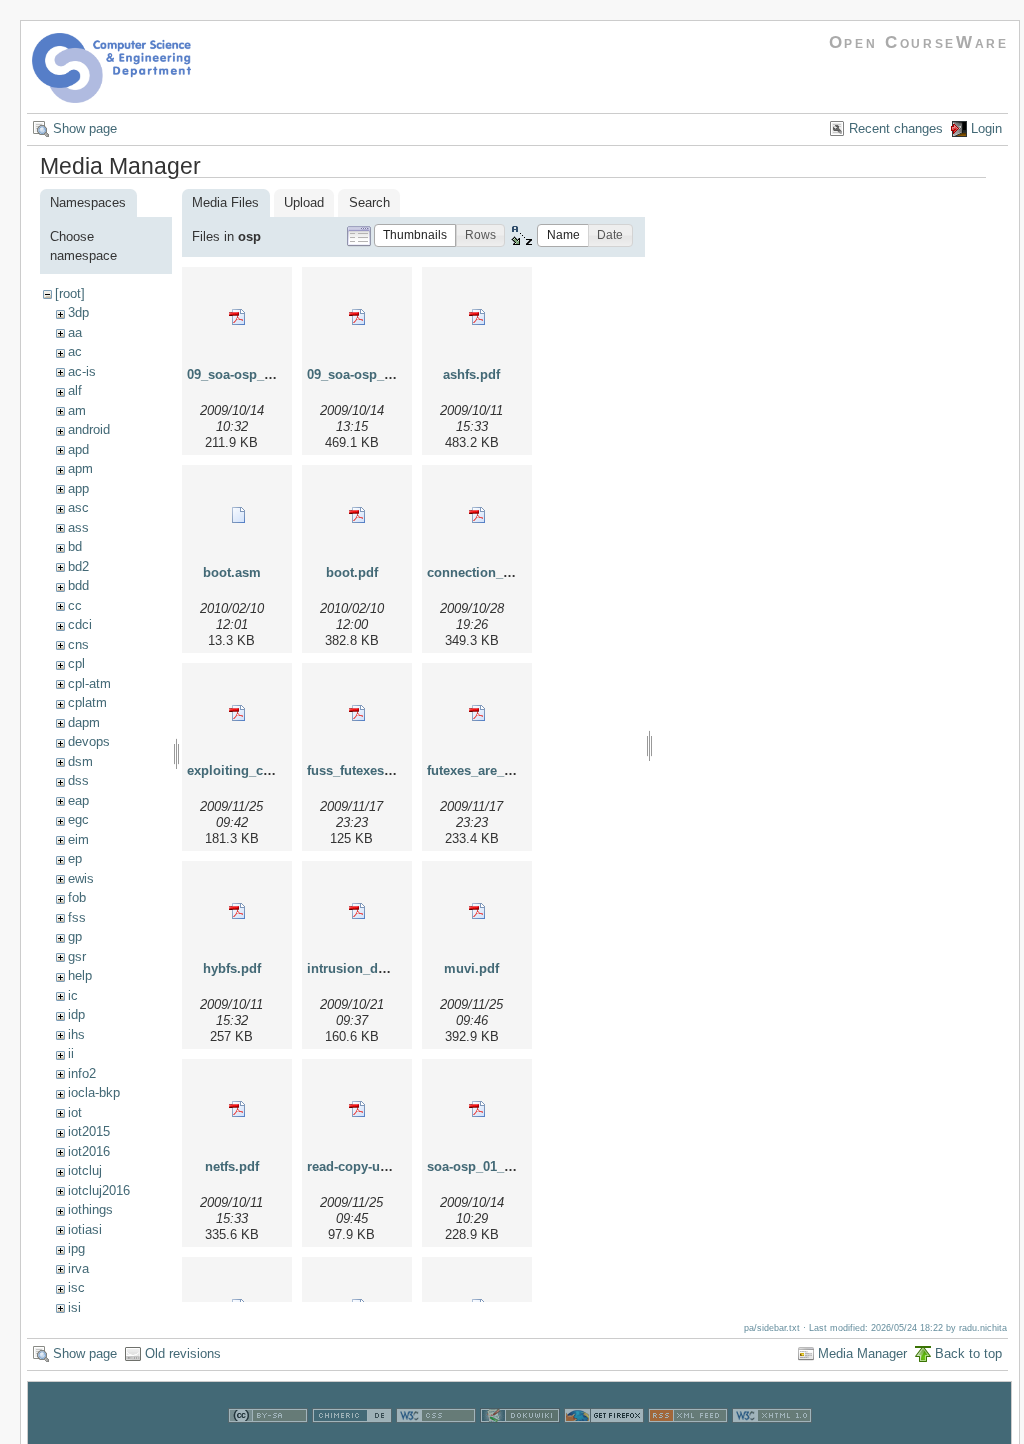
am (77, 410)
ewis (81, 878)
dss (78, 780)
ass (78, 527)
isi (74, 1307)
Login (986, 128)
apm (80, 468)
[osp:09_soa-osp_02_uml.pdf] (357, 317)
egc (78, 819)
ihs (76, 1034)
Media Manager (862, 1353)
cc (75, 605)
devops (89, 741)
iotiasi (85, 1229)
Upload (304, 202)
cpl (76, 663)
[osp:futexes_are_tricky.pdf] (477, 713)
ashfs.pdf (471, 374)
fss (77, 917)
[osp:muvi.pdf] (477, 911)
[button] (415, 235)
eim (78, 839)
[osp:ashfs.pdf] (477, 317)
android (89, 429)
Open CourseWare (919, 42)
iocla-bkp (94, 1092)
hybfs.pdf (232, 968)
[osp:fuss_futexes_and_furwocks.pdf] (357, 713)
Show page (85, 128)
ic (73, 995)
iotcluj (85, 1170)
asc (78, 507)
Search (369, 202)
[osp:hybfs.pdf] (237, 911)
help (80, 975)
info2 (82, 1073)
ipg (76, 1248)
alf (75, 390)
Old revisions (183, 1353)
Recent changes (896, 128)
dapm (84, 722)
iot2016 (89, 1151)
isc (76, 1287)
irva (78, 1268)
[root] (70, 293)
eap (78, 800)
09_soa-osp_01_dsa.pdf (259, 374)
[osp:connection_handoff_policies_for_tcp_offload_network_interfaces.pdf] (477, 515)
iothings (90, 1209)
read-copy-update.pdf (372, 1166)
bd (75, 546)
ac (75, 351)
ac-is (82, 371)
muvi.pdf (471, 968)
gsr (77, 956)
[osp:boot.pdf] (357, 515)
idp (76, 1014)
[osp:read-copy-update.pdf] (357, 1109)
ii (71, 1053)
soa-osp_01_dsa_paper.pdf (509, 1166)
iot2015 (89, 1131)
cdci (80, 624)
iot (75, 1112)
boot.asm (232, 572)
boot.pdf (352, 572)
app (78, 488)
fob (77, 897)
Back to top (968, 1353)
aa (75, 332)
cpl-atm (89, 683)
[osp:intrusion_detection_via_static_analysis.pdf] (357, 911)
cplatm (87, 702)
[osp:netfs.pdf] (237, 1109)
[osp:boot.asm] (237, 515)
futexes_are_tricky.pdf (494, 770)
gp (75, 936)
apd (78, 449)
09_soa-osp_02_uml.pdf (380, 374)
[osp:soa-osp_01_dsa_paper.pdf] (477, 1109)
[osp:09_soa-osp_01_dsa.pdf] (237, 317)
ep (75, 858)
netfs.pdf (232, 1166)
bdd (78, 585)
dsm (80, 761)
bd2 (78, 566)
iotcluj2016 (99, 1190)
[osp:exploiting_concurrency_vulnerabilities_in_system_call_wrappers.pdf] (237, 713)
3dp (78, 312)
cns (78, 644)
